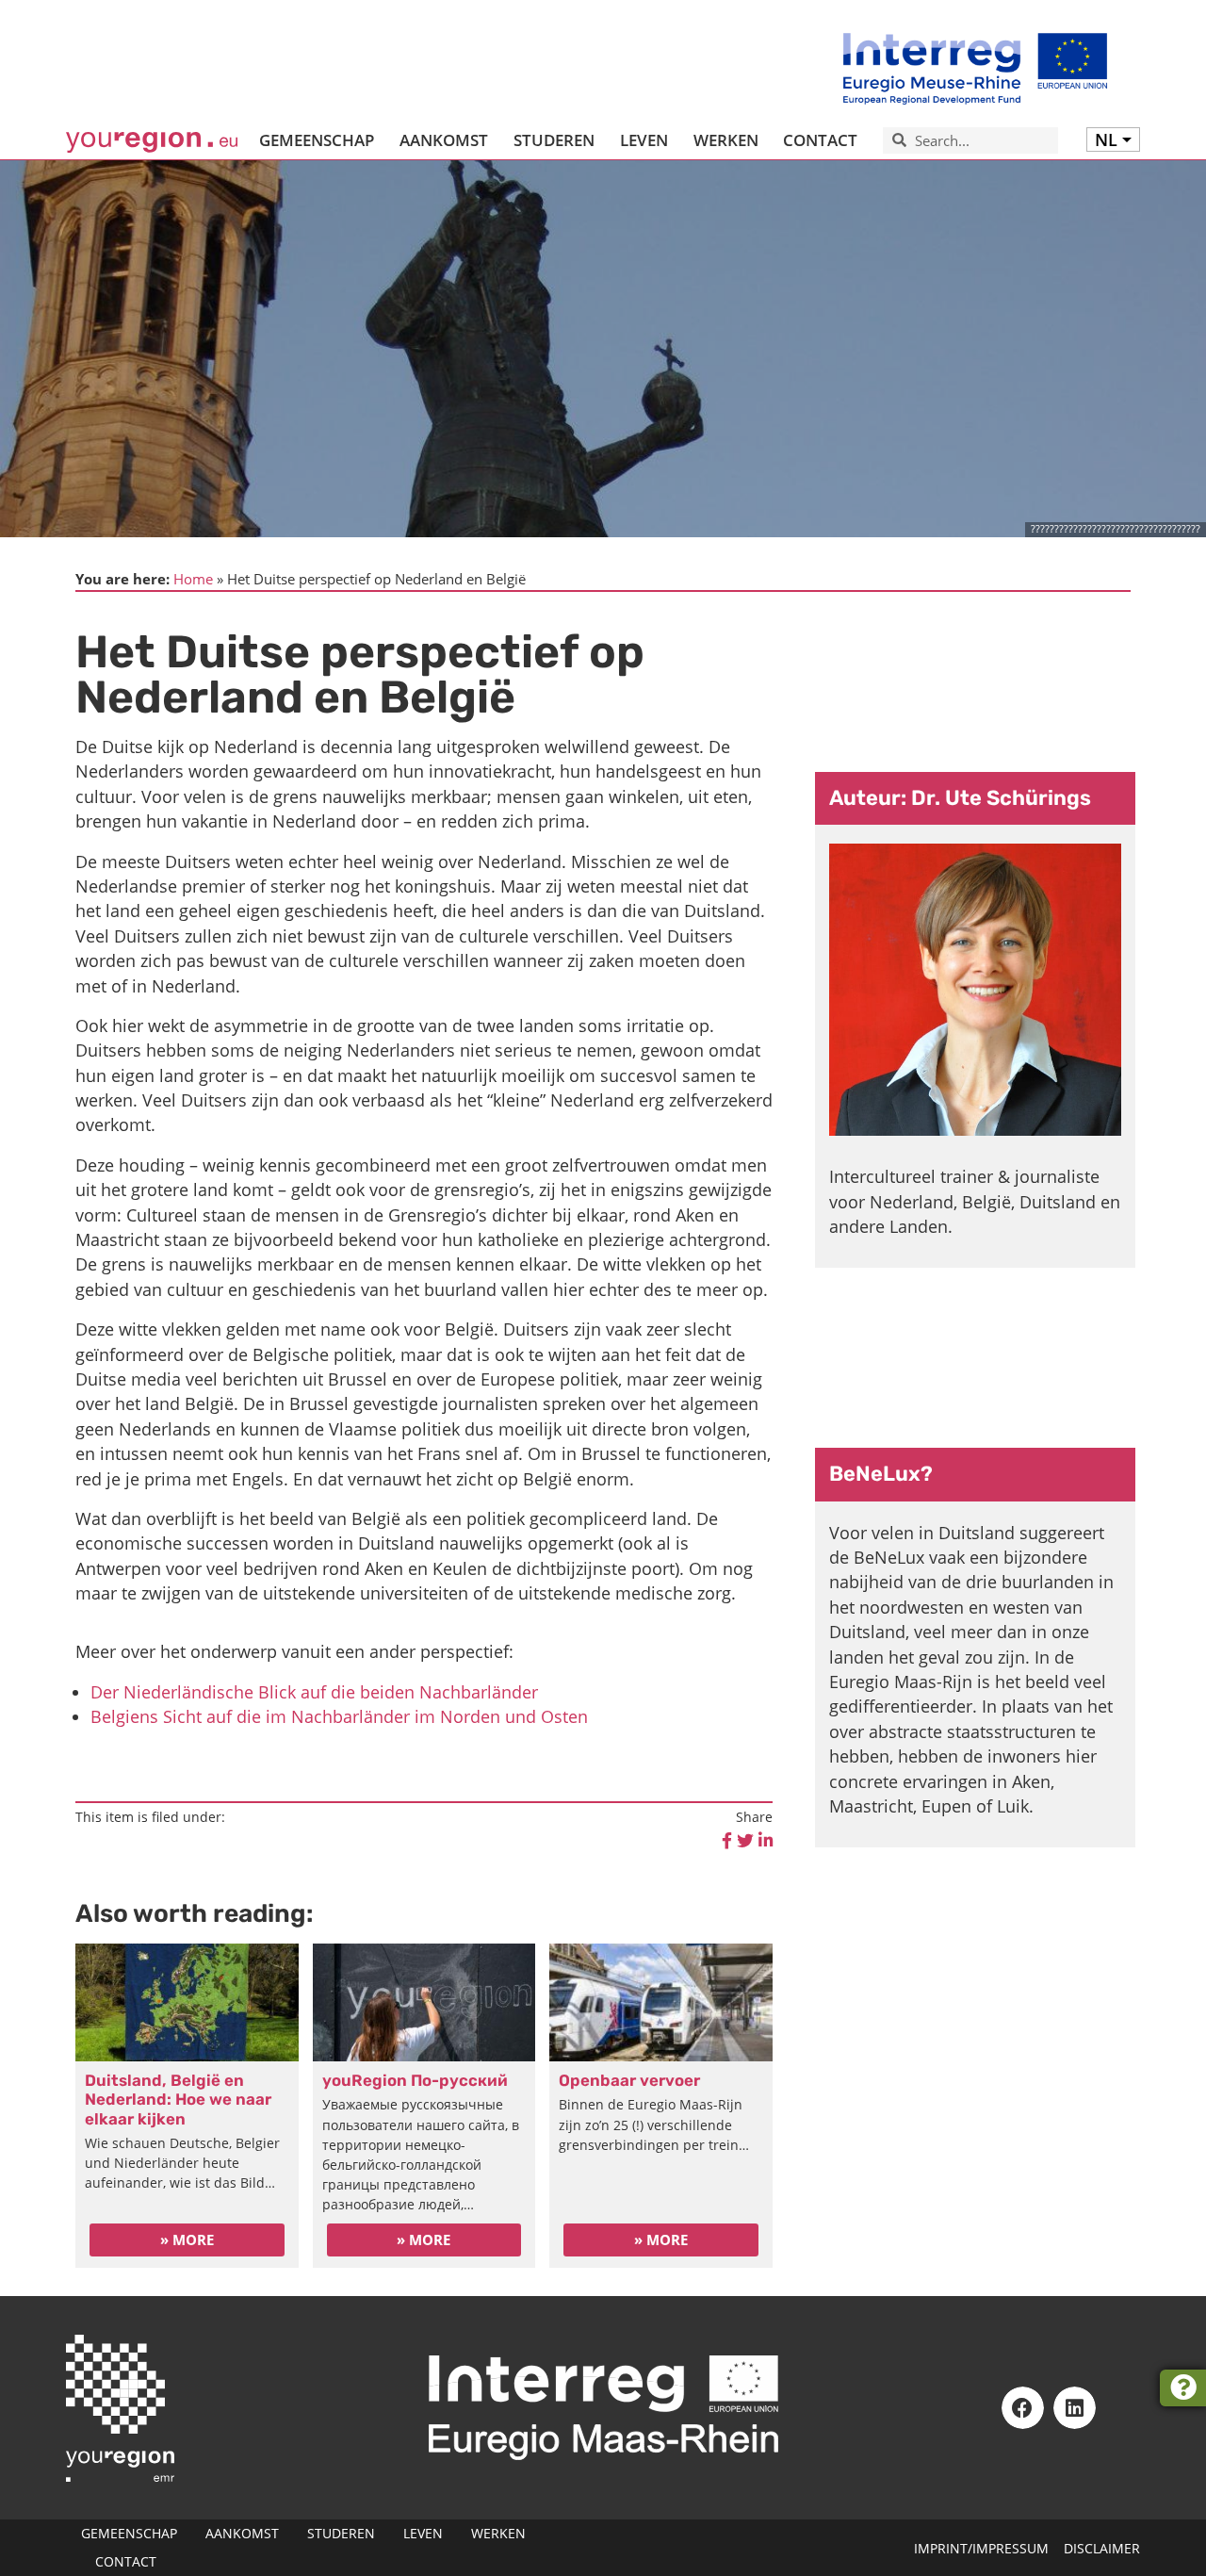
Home (193, 579)
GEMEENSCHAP (317, 140)
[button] (1023, 2408)
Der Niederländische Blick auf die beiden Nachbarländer (314, 1692)
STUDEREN (554, 140)
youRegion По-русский (415, 2080)
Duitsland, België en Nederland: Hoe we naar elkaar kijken (178, 2100)
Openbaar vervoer (629, 2080)
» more (187, 2240)
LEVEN (644, 140)
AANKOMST (444, 140)
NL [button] (1106, 139)
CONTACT (820, 140)
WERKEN (726, 140)
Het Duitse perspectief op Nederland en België (976, 681)
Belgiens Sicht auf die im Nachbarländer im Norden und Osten (339, 1716)
